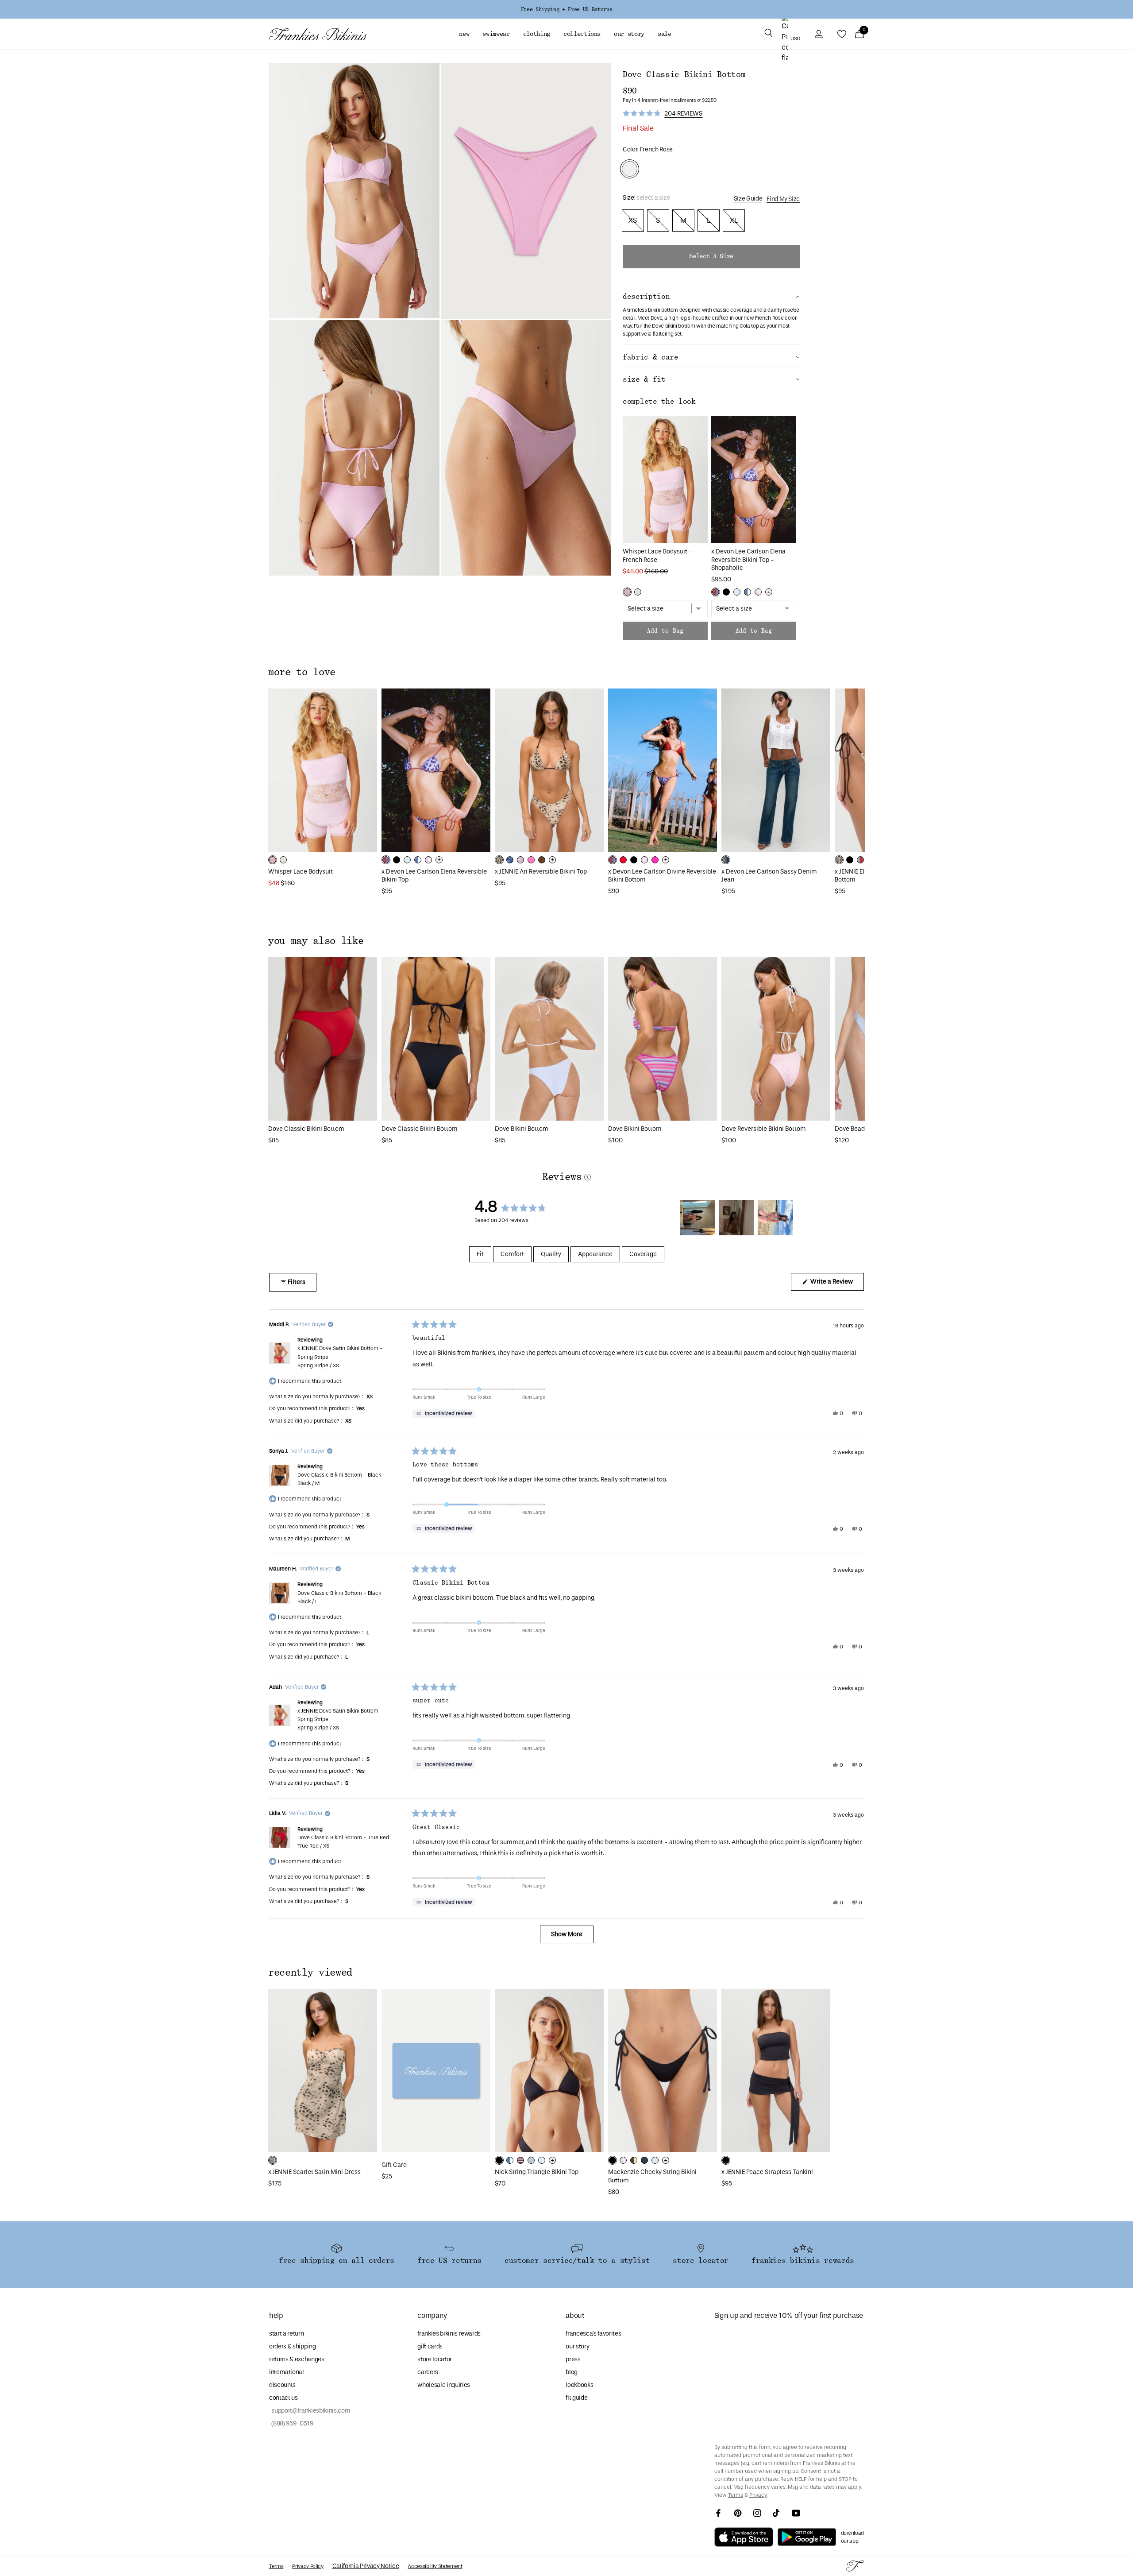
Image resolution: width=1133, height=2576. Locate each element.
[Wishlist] (842, 34)
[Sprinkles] (758, 592)
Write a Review (836, 1284)
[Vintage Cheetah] (542, 860)
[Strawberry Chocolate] (520, 2160)
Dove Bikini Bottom (522, 1129)
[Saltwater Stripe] (542, 2160)
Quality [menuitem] (551, 1254)
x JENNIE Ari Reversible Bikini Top (541, 872)
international (287, 2372)
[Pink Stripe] (520, 860)
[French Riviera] (737, 592)
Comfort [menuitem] (512, 1254)
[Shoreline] (748, 592)
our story (577, 2346)
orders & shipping (292, 2346)
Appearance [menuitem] (595, 1254)
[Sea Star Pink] (655, 860)
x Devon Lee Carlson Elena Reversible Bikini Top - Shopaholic (748, 560)
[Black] (726, 592)
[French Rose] (627, 592)
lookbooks (579, 2385)
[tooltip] (444, 1413)
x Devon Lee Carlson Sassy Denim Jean (769, 876)
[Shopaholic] (716, 592)
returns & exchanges (297, 2359)
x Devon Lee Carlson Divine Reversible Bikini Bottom (662, 876)
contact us (283, 2398)
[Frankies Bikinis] (318, 34)
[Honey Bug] (634, 2160)
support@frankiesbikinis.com (310, 2411)
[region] (738, 1218)
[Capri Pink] (531, 860)
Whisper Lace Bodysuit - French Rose (657, 556)
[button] (768, 34)
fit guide (576, 2398)
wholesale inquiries (444, 2385)
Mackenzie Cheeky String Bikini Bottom (652, 2176)
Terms (736, 2495)
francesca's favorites (593, 2334)
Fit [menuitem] (480, 1254)
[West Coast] (860, 860)
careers (428, 2372)
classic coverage (733, 310)
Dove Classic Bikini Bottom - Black (339, 1479)
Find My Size (783, 199)
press (573, 2359)
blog (572, 2372)
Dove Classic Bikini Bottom (306, 1129)
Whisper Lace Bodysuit (301, 872)
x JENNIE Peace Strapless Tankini (767, 2172)
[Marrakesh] (499, 860)
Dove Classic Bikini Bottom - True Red (343, 1842)
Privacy (758, 2495)
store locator (435, 2359)
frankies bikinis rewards (449, 2334)
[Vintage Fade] (726, 860)
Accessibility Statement (435, 2566)
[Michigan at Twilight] (644, 2160)
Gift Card (394, 2165)
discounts (282, 2385)
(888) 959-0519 (291, 2423)
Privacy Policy (308, 2566)
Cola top (749, 326)
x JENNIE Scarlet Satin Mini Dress (314, 2172)
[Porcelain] (638, 592)
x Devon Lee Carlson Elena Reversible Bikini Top (434, 876)
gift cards (430, 2346)
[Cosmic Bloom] (510, 860)
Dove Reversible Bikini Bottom (764, 1129)
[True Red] (623, 860)
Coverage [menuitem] (643, 1254)
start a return (286, 2334)
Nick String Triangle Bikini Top (537, 2172)
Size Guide (748, 199)
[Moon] (531, 2160)
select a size (711, 256)
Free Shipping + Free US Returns (566, 9)
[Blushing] (644, 860)
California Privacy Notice (366, 2566)
